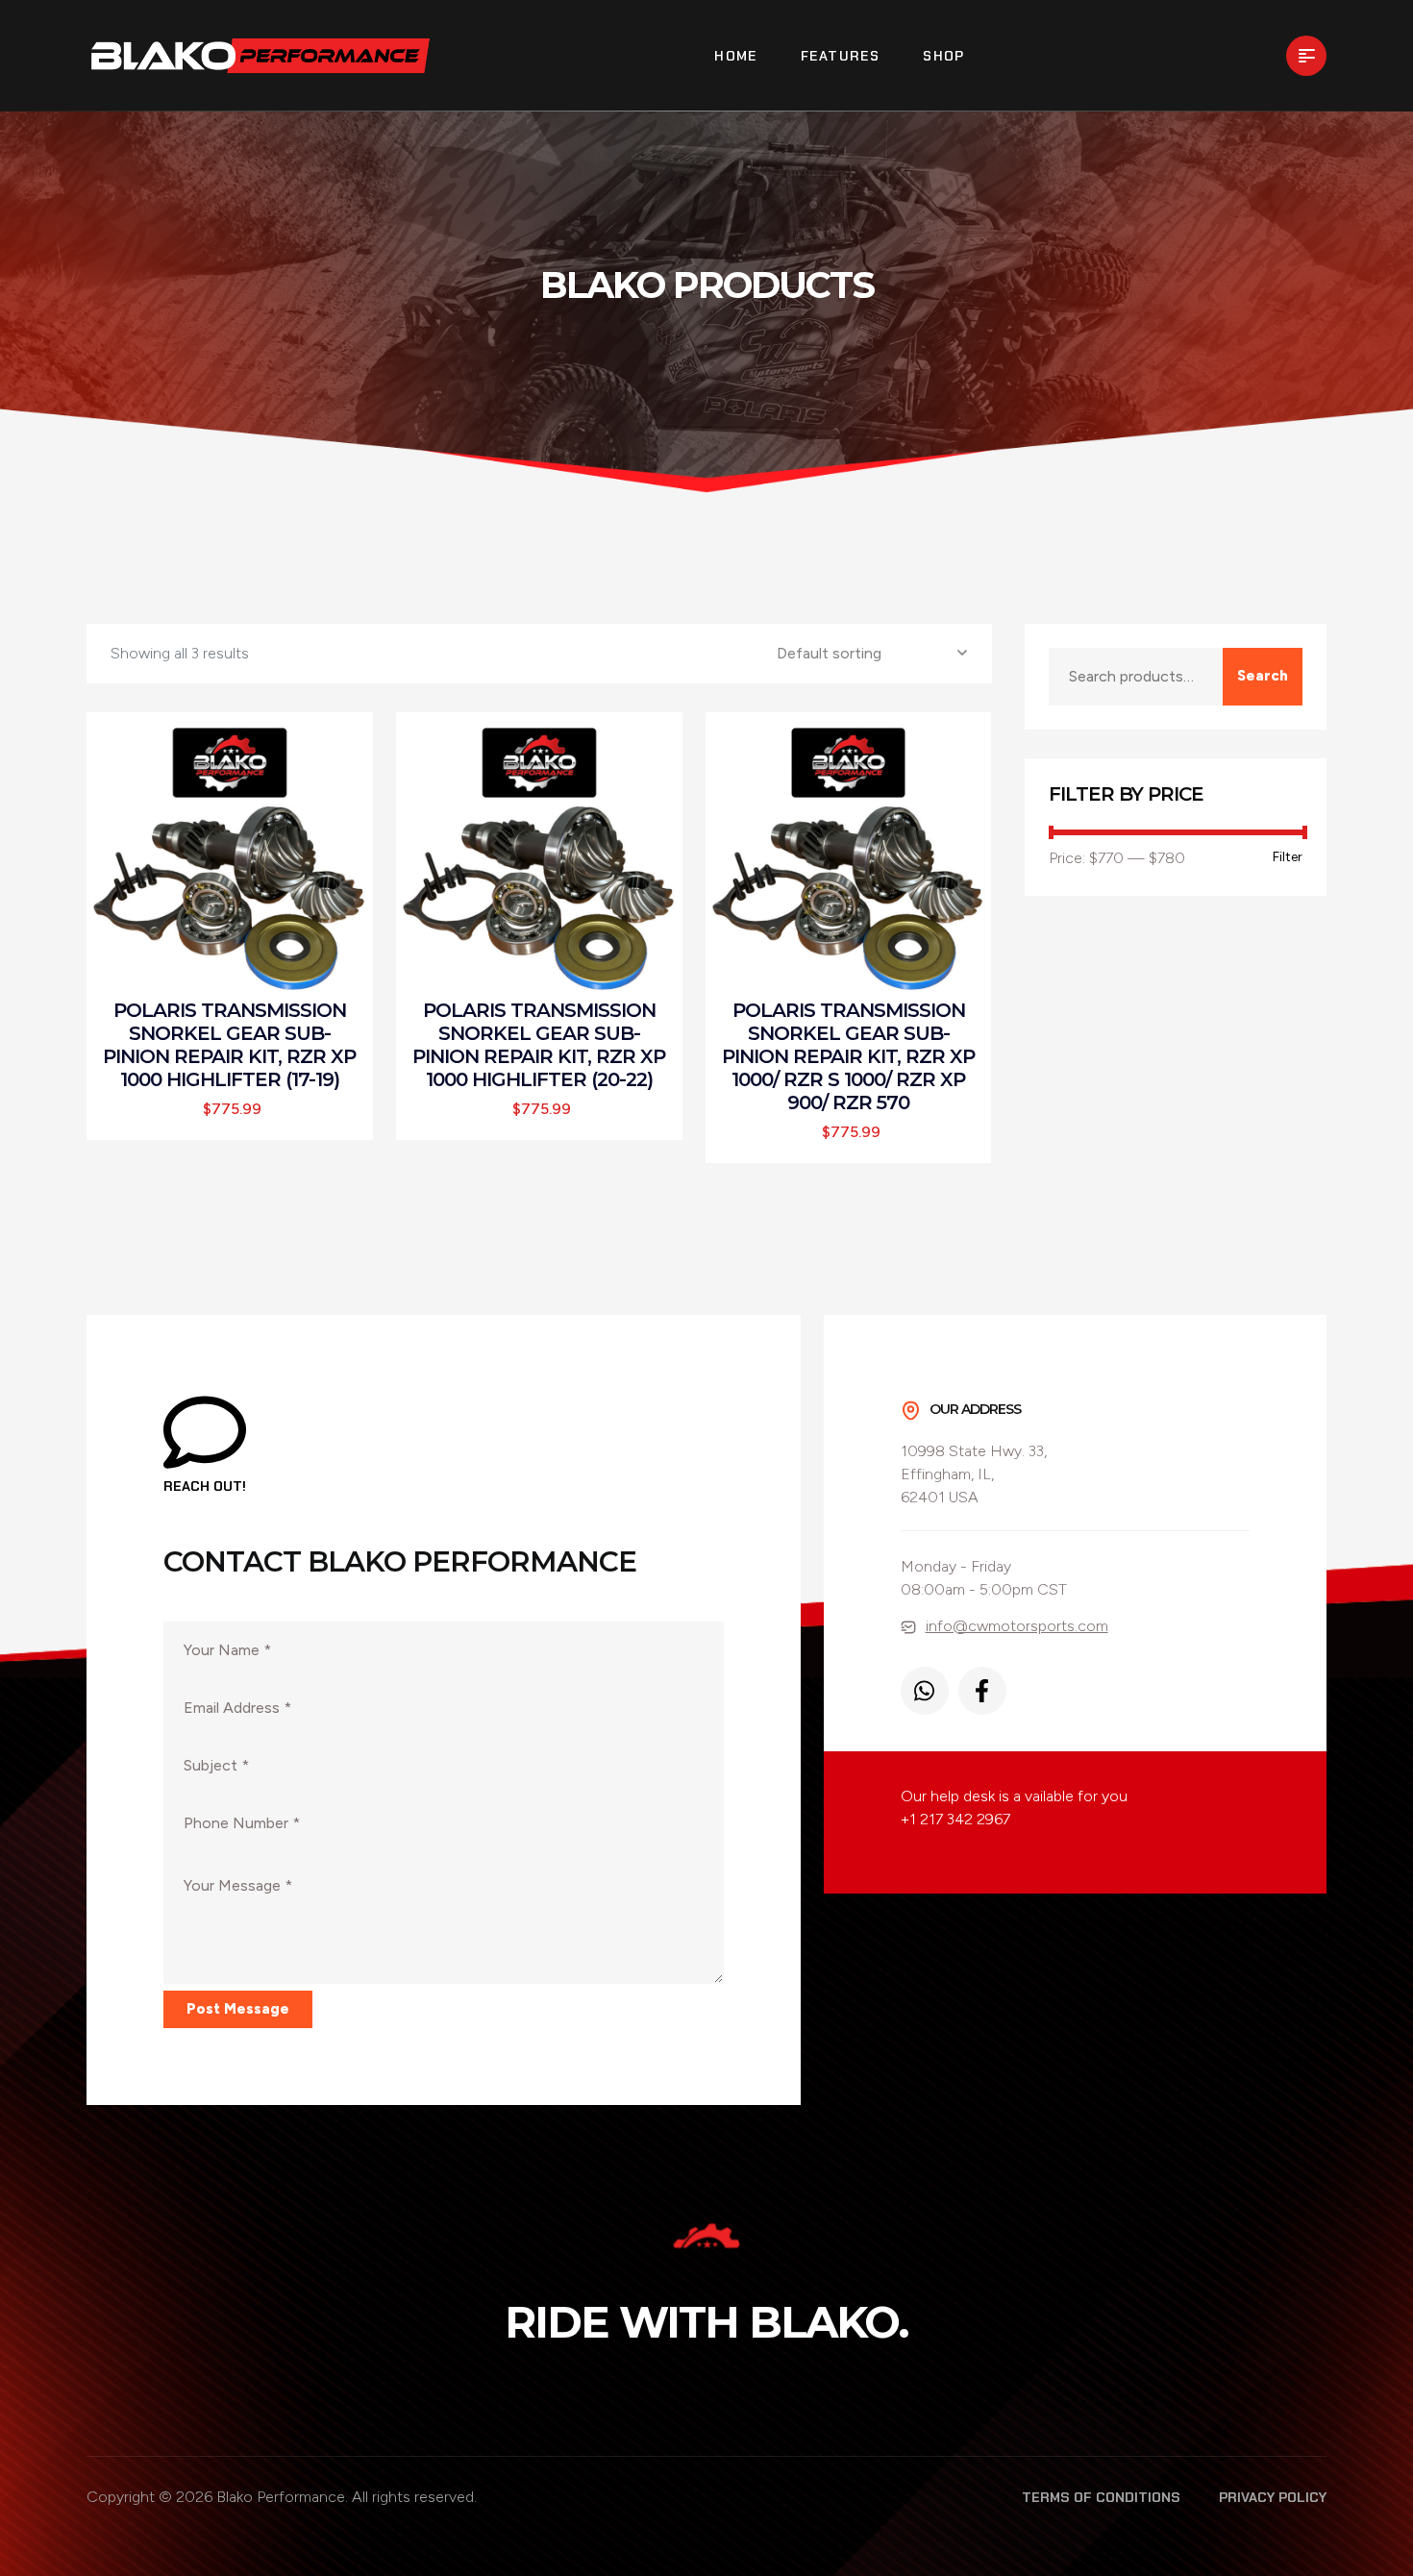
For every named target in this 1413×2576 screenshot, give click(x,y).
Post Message (238, 2009)
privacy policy (1273, 2497)
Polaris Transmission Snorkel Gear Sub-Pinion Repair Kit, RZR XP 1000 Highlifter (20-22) (539, 1045)
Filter (1288, 857)
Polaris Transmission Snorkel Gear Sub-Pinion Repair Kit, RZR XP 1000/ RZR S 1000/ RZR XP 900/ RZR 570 (848, 1056)
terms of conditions (1101, 2497)
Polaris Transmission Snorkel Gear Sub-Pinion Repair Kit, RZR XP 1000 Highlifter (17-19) (229, 1045)
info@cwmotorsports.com (1017, 1626)
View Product (239, 861)
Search (1263, 676)
